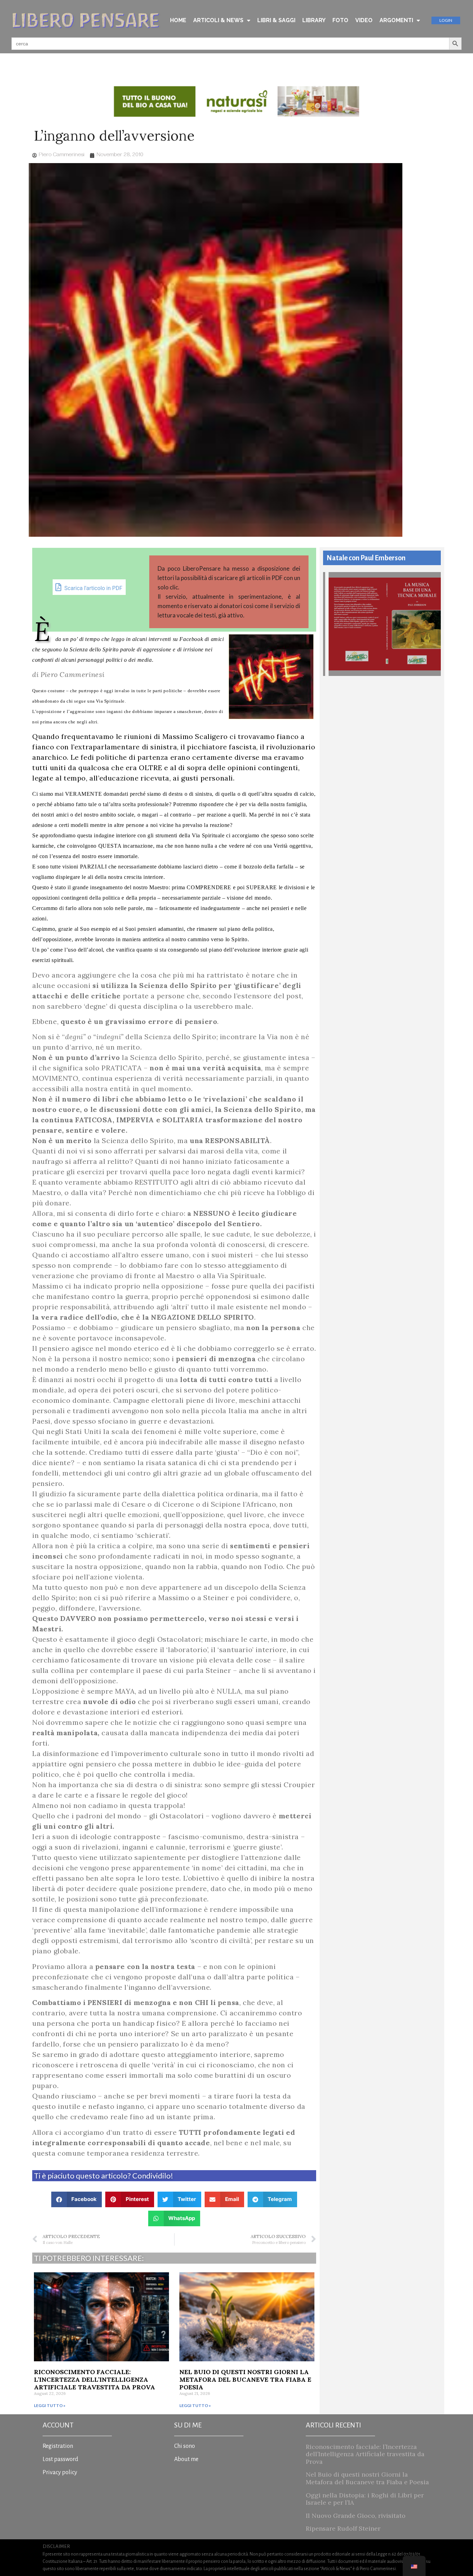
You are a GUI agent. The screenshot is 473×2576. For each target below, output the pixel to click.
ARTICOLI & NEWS (218, 20)
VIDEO (364, 20)
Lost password (60, 2459)
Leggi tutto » (50, 2405)
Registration (58, 2446)
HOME (178, 20)
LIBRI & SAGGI (276, 20)
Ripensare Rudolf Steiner (343, 2528)
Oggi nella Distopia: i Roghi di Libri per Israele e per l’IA (365, 2499)
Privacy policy (60, 2472)
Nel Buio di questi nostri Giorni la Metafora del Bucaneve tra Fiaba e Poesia (245, 2379)
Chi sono (185, 2446)
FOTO (340, 20)
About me (186, 2459)
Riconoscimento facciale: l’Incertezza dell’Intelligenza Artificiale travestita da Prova (95, 2379)
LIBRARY (314, 20)
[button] (77, 2199)
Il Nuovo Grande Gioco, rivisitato (356, 2516)
